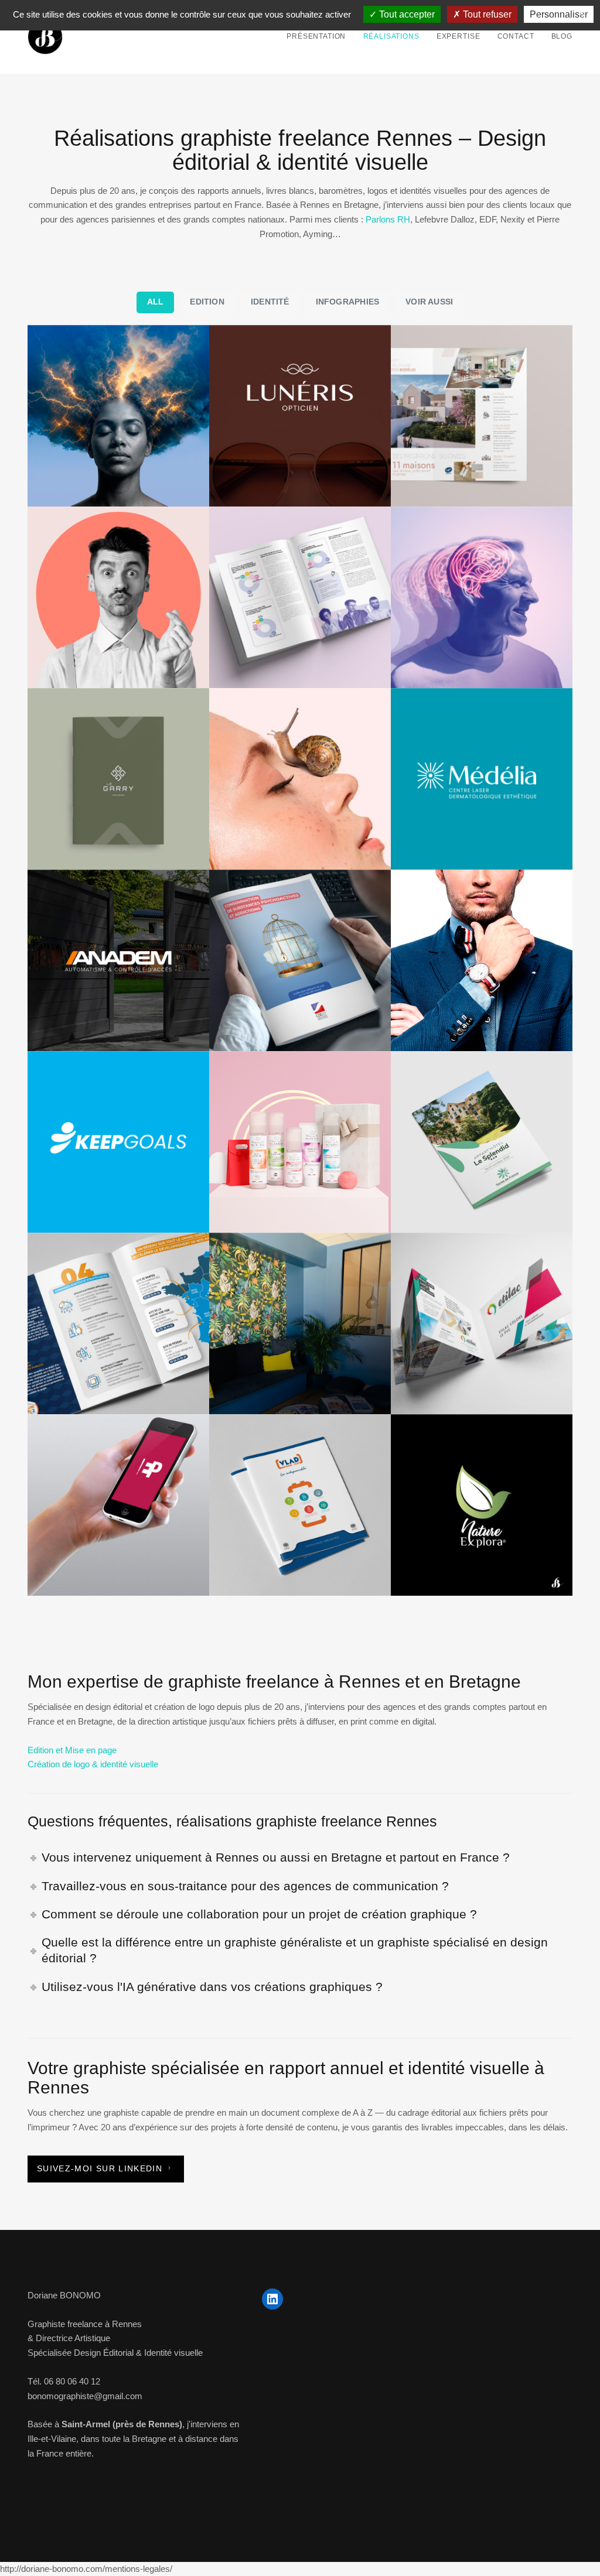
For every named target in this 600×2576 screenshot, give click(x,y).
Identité (270, 302)
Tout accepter (406, 14)
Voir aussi (429, 302)
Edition (207, 302)
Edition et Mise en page (72, 1750)
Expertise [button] (458, 36)
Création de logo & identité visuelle (93, 1764)
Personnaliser (559, 14)
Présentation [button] (316, 36)
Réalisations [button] (391, 36)
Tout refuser (486, 14)
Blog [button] (562, 36)
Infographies (347, 302)
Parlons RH (388, 219)
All (156, 302)
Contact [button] (516, 36)
